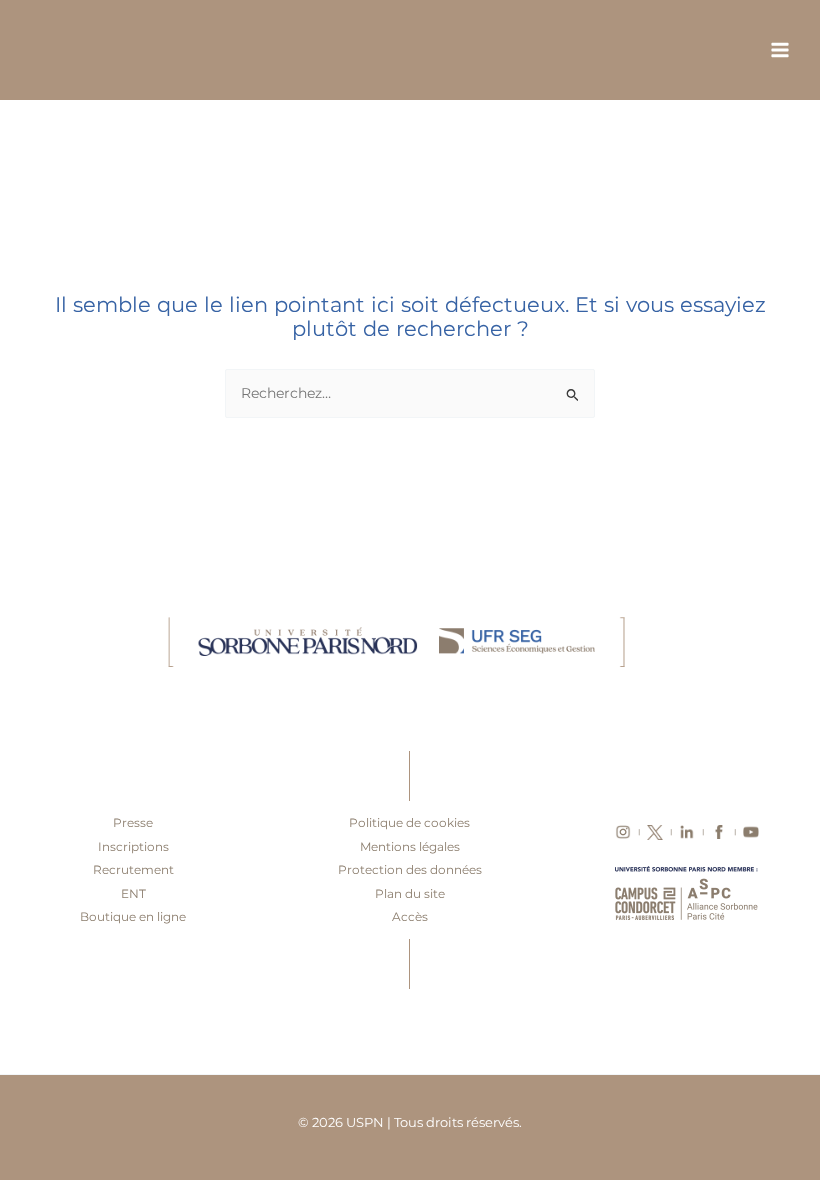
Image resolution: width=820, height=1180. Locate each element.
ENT (133, 893)
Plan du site (410, 893)
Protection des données (410, 869)
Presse (133, 822)
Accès (410, 916)
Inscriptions (133, 846)
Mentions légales (410, 846)
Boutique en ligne (133, 916)
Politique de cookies (409, 822)
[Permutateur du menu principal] (780, 50)
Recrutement (133, 869)
